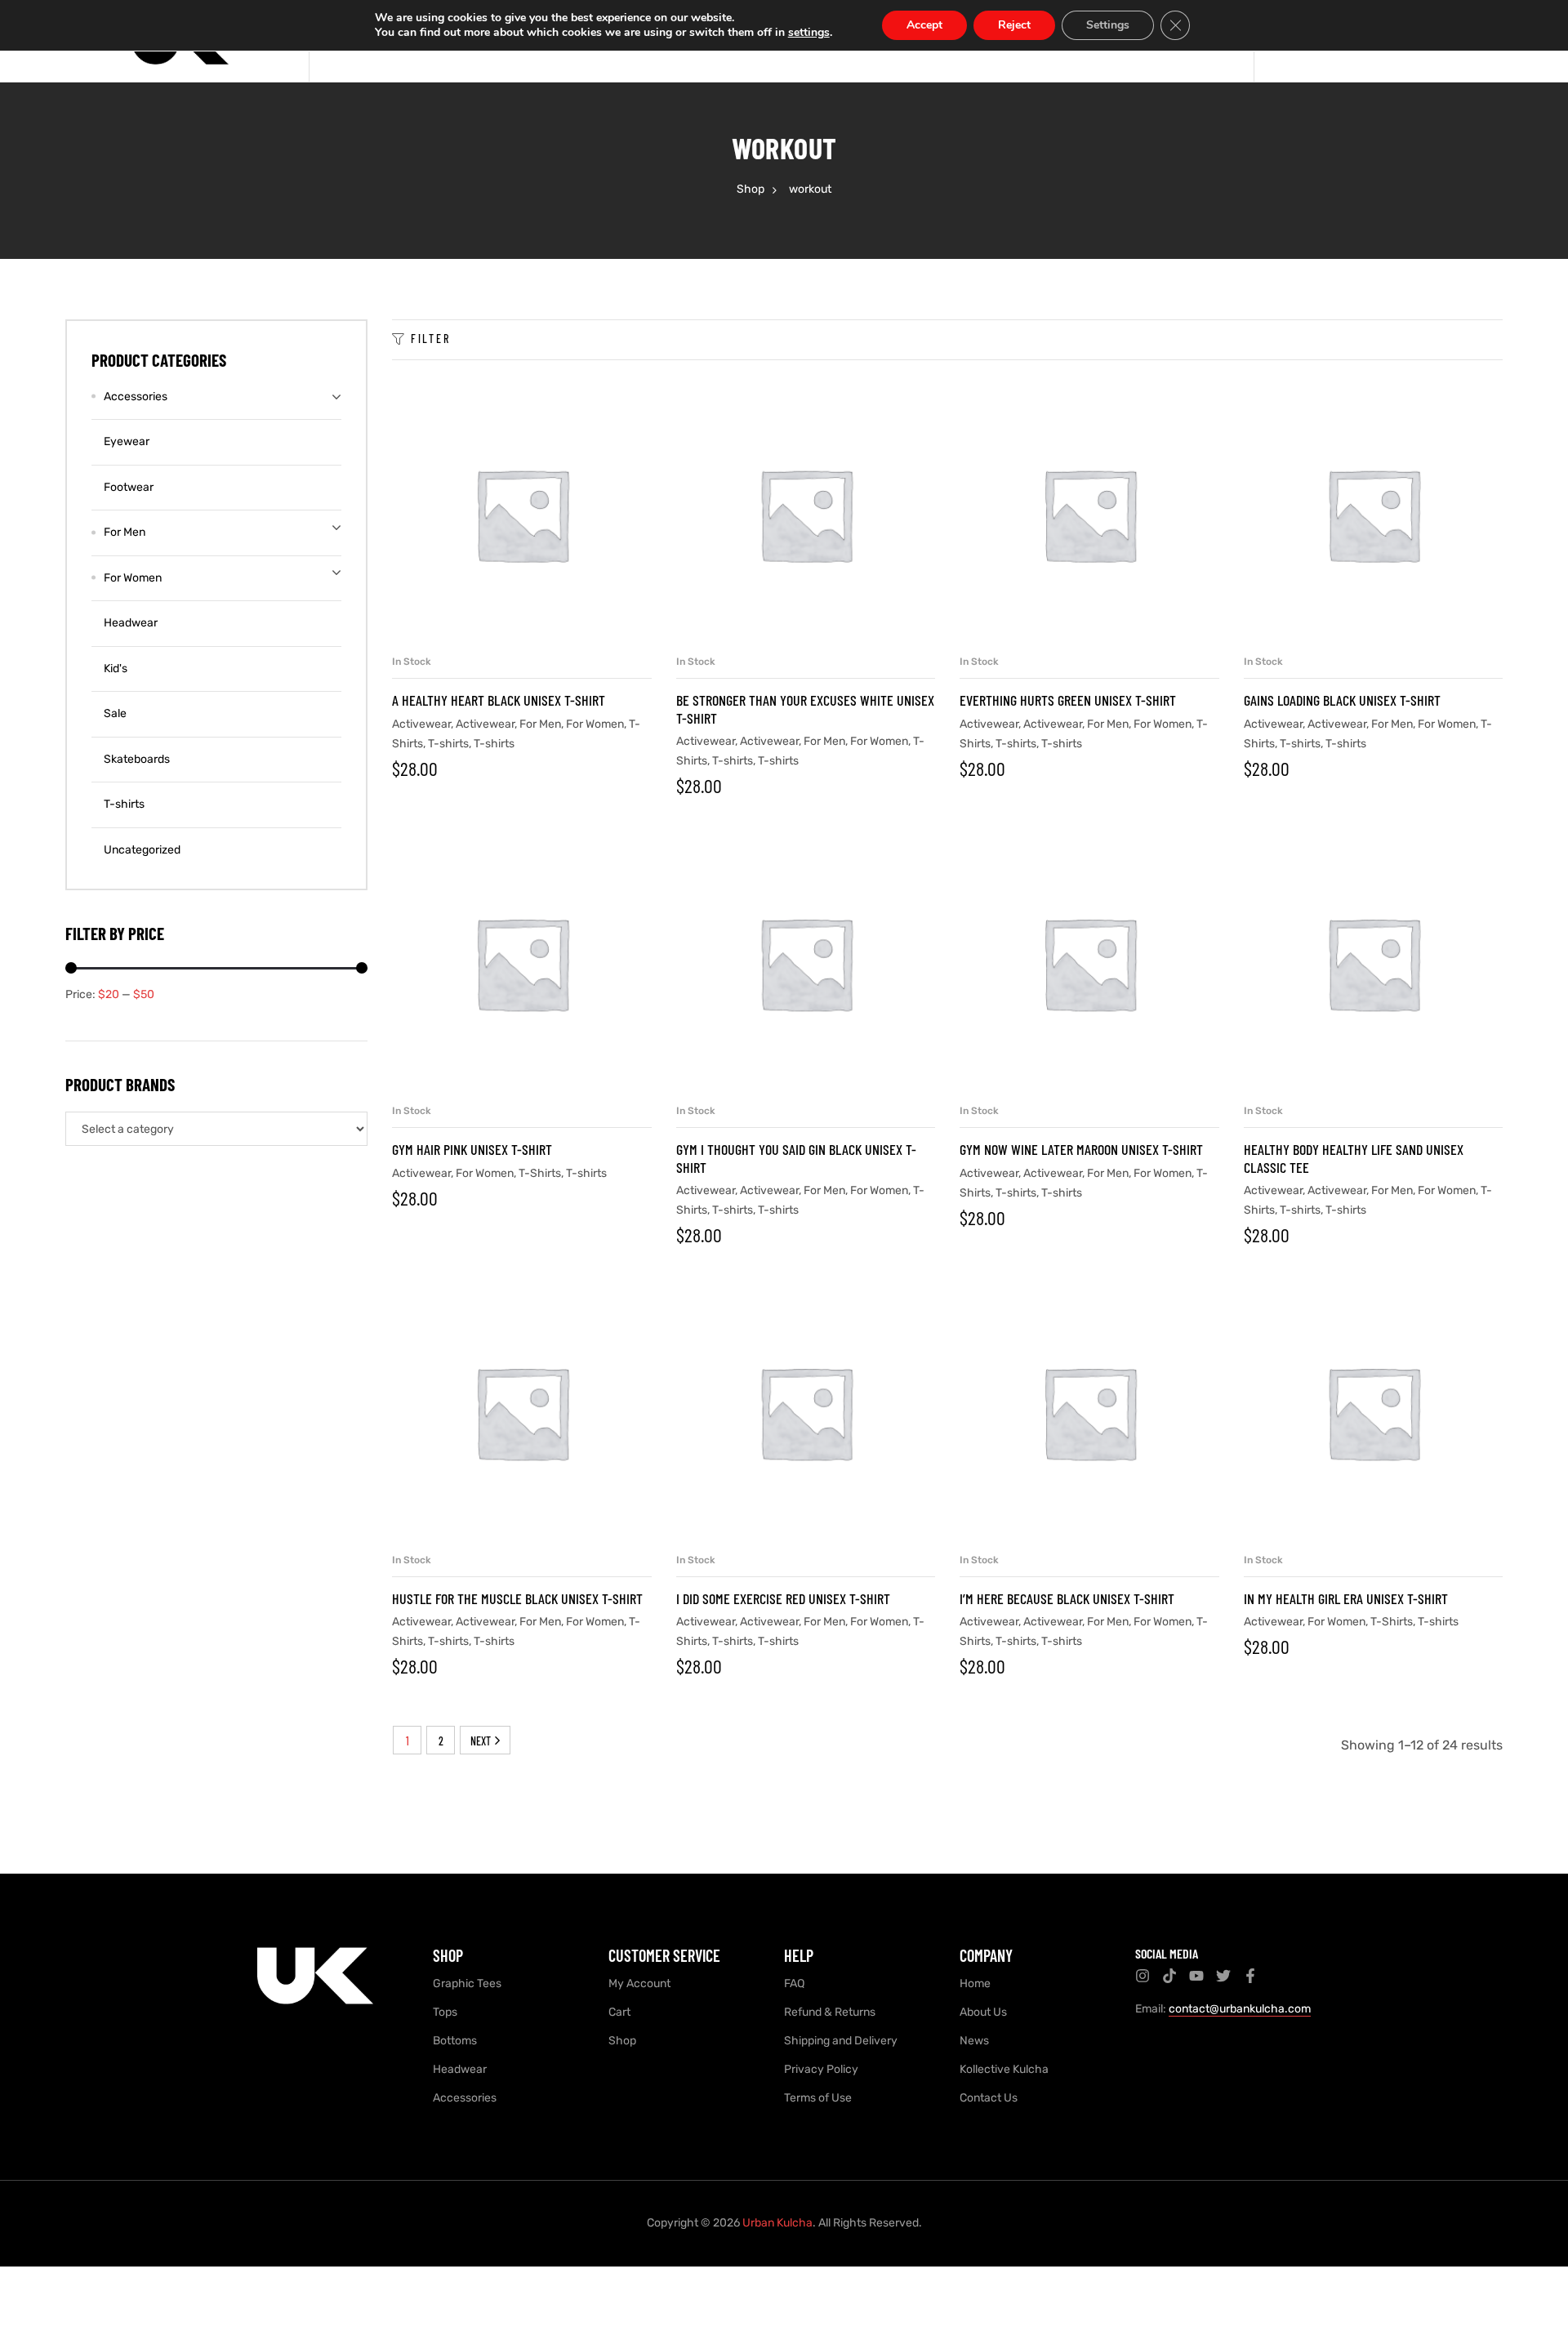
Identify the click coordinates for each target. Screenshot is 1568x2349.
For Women (595, 724)
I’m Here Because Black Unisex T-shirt (1067, 1598)
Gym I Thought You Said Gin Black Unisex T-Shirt (796, 1158)
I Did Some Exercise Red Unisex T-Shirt (783, 1598)
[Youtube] (1196, 1976)
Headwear (131, 623)
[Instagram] (1143, 1976)
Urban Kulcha (777, 2223)
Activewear (421, 724)
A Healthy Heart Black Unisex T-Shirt (499, 700)
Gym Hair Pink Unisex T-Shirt (472, 1149)
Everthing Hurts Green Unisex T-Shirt (1068, 700)
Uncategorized (142, 850)
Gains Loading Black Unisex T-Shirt (1342, 700)
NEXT (481, 1741)
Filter (431, 339)
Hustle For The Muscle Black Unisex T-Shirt (517, 1598)
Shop (751, 189)
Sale (115, 713)
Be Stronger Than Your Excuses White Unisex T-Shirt (805, 709)
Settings (1108, 25)
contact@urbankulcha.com (1240, 2009)
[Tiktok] (1169, 1976)
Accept (924, 25)
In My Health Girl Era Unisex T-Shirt (1346, 1598)
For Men (540, 724)
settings (809, 33)
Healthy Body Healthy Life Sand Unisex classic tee (1354, 1158)
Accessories (136, 397)
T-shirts (448, 744)
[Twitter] (1223, 1976)
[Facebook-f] (1250, 1976)
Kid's (116, 669)
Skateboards (137, 759)
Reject (1014, 25)
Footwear (129, 487)
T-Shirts (540, 1173)
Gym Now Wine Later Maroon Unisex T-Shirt (1081, 1149)
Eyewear (127, 441)
